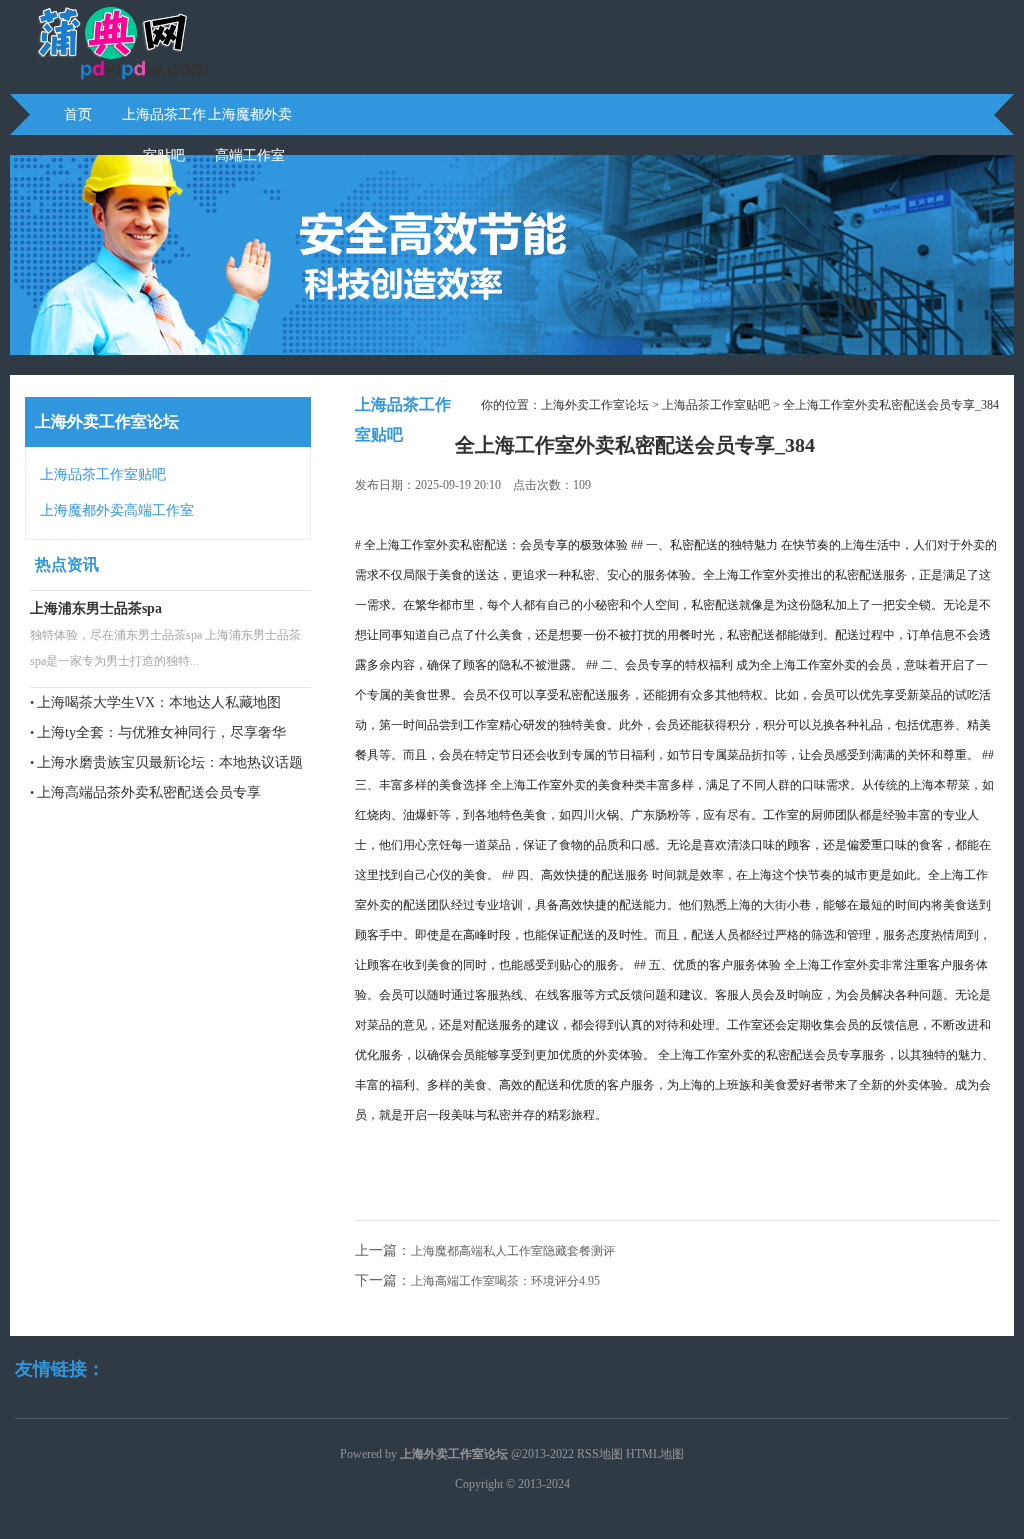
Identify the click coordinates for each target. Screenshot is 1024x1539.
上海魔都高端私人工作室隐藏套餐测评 (513, 1251)
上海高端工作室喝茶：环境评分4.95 (505, 1281)
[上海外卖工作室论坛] (111, 76)
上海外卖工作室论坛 (595, 405)
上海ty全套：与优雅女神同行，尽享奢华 (161, 732)
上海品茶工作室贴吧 (164, 121)
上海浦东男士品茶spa (96, 608)
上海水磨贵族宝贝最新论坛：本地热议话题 (170, 762)
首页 (78, 114)
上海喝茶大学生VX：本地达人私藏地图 (159, 702)
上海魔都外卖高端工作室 (250, 121)
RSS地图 (600, 1454)
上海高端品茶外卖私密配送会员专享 (149, 792)
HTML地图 (655, 1454)
